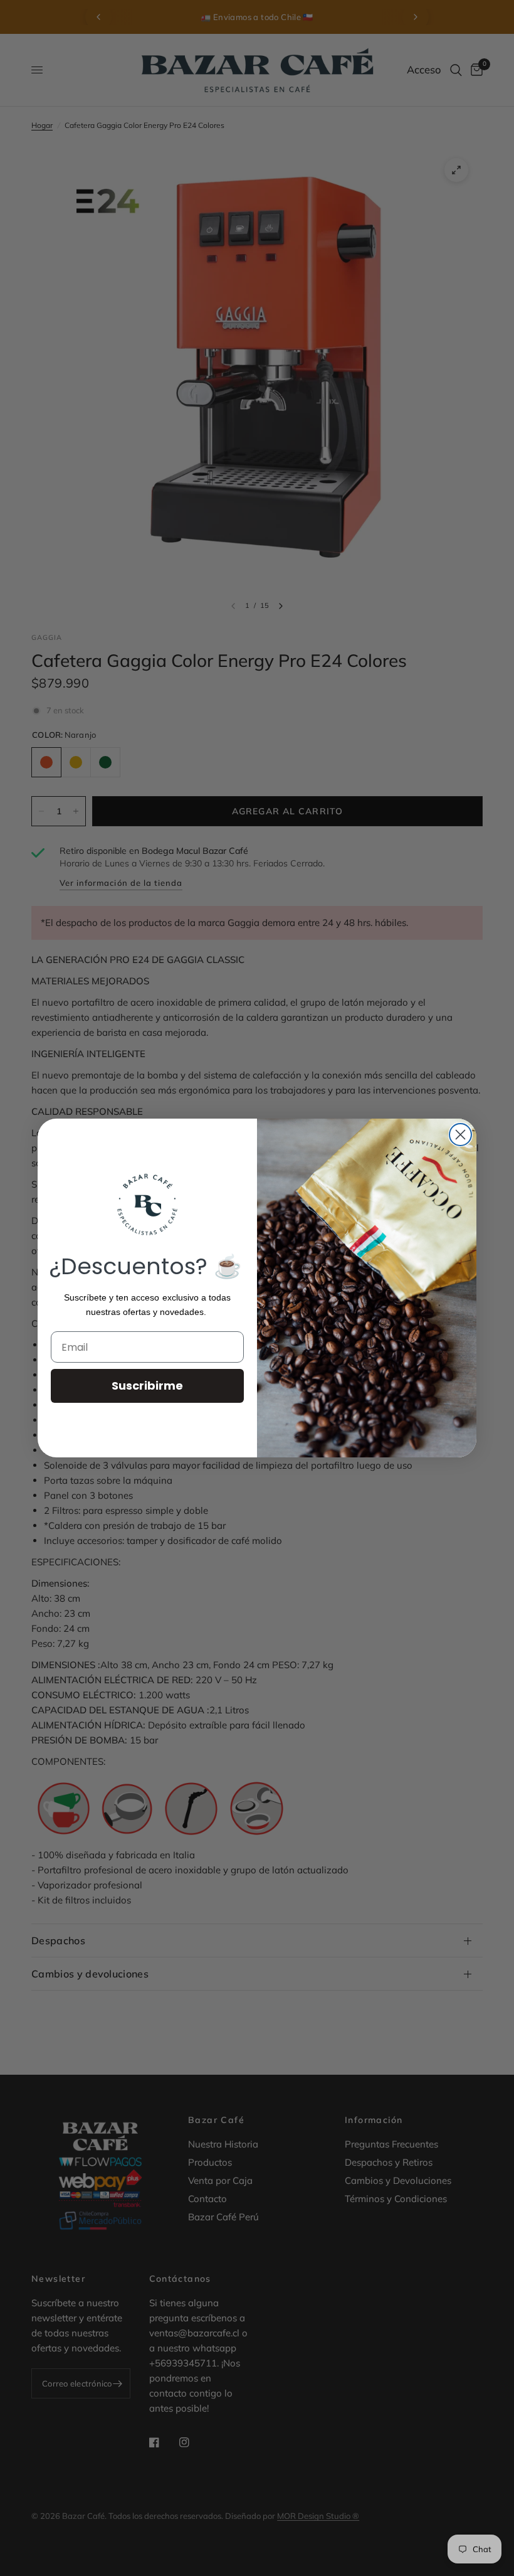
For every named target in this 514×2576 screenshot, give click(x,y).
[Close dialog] (460, 1135)
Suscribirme (147, 1386)
